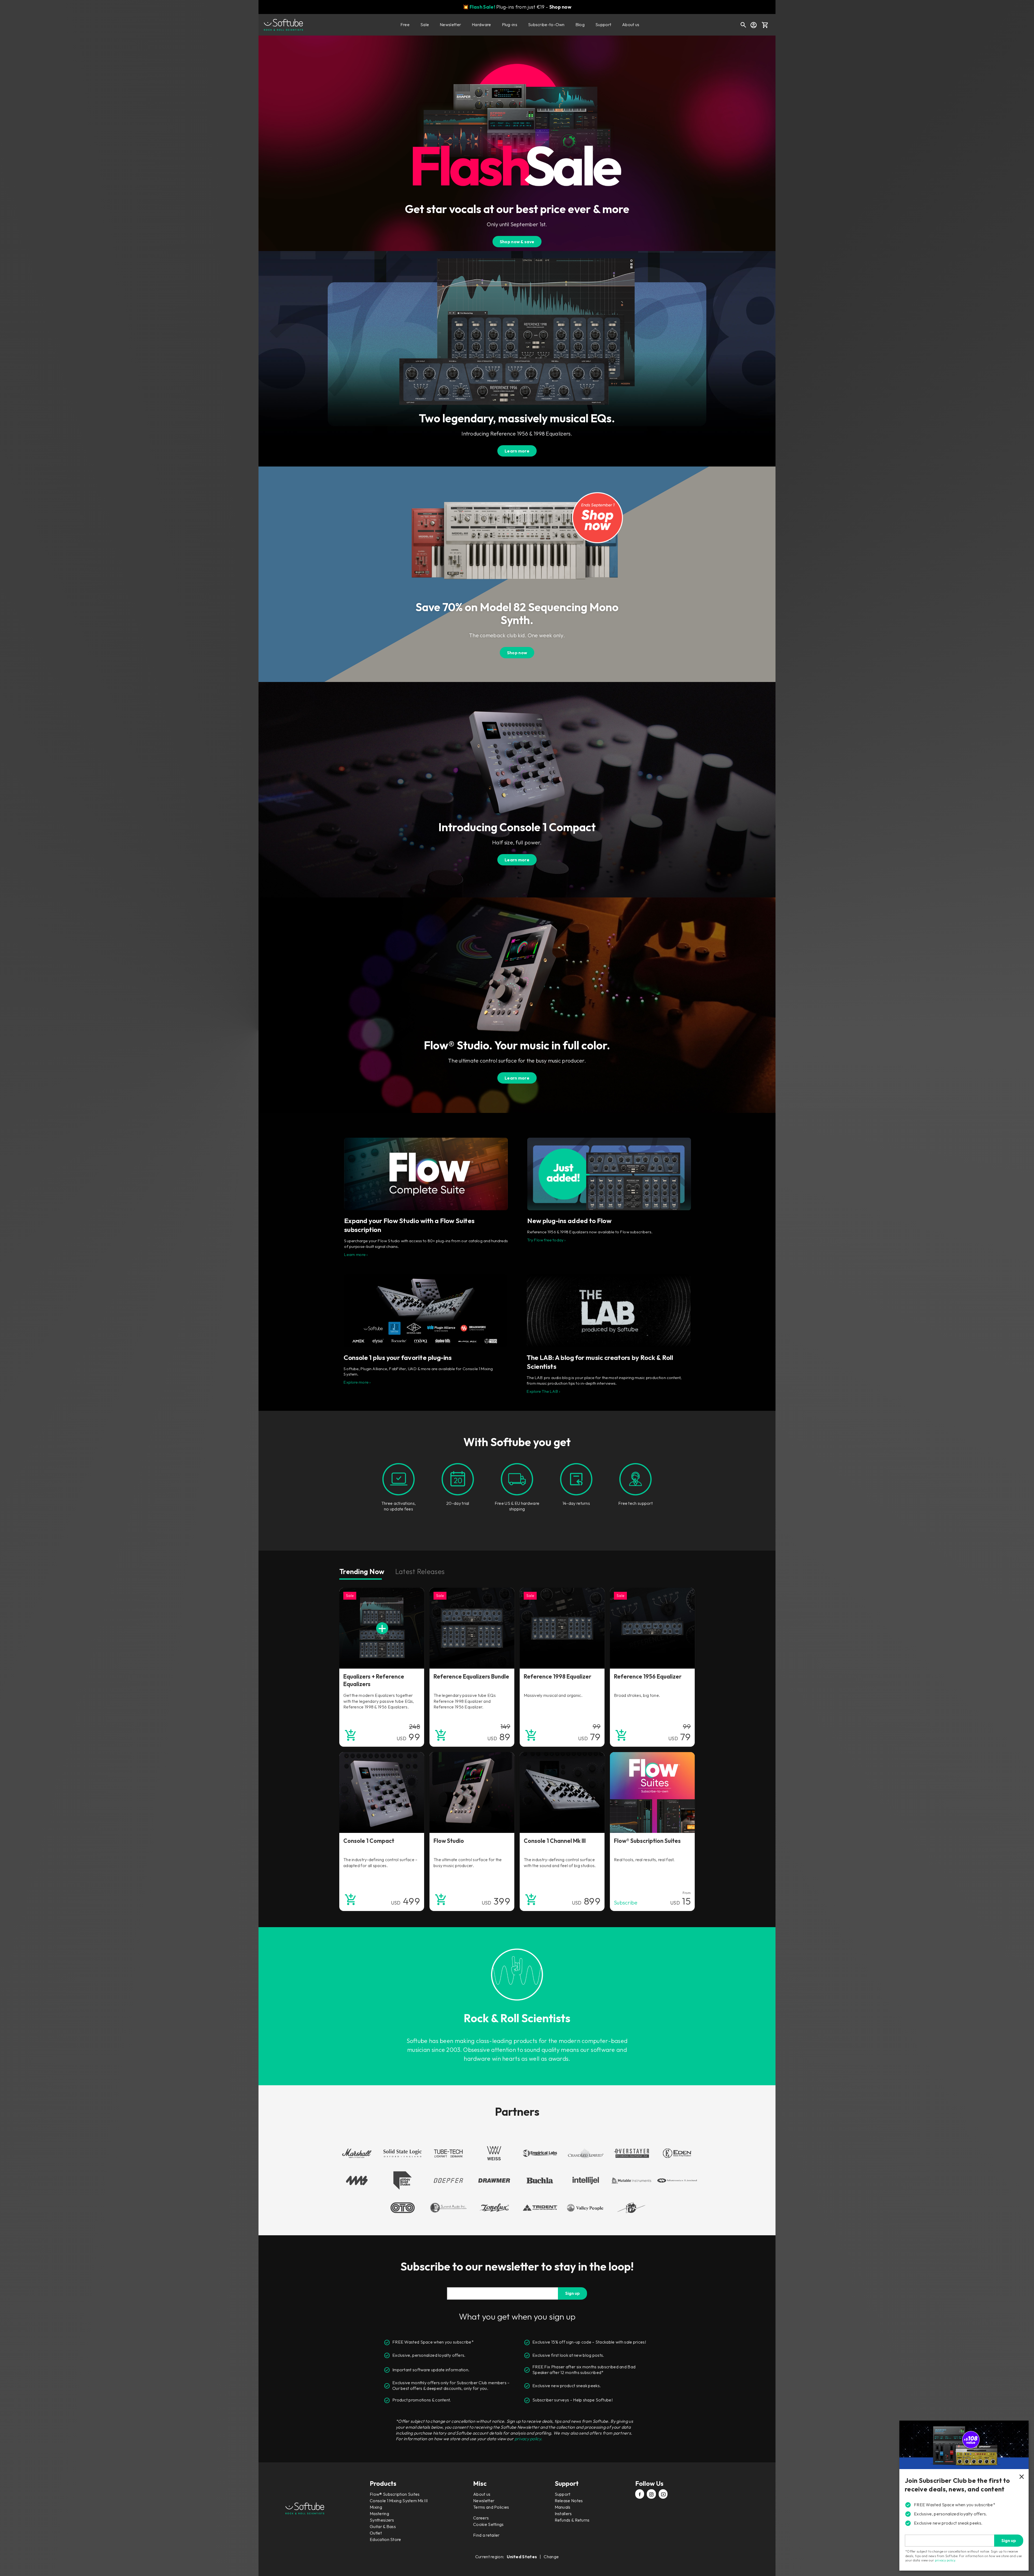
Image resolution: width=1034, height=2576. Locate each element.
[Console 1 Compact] (382, 1792)
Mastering (379, 2514)
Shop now (560, 7)
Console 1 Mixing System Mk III (399, 2501)
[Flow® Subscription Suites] (652, 1792)
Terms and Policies (491, 2507)
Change (551, 2557)
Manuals (563, 2507)
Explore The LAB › (544, 1391)
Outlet (376, 2533)
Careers (481, 2518)
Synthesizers (382, 2520)
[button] (765, 25)
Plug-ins (510, 25)
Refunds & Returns (572, 2520)
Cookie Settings (488, 2524)
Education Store (385, 2539)
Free (405, 25)
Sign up (572, 2293)
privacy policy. (529, 2439)
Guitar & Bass (383, 2526)
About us (631, 25)
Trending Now (362, 1571)
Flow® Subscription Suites (395, 2494)
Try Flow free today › (546, 1240)
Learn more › (356, 1254)
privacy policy (945, 2560)
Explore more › (357, 1382)
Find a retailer (486, 2535)
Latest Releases (420, 1571)
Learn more (517, 451)
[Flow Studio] (472, 1792)
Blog (580, 25)
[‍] (640, 2495)
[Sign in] (753, 25)
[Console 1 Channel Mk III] (562, 1792)
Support (603, 25)
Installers (563, 2514)
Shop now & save (517, 242)
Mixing (376, 2507)
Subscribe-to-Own (546, 25)
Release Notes (569, 2501)
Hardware (481, 25)
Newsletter (450, 25)
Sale (425, 25)
